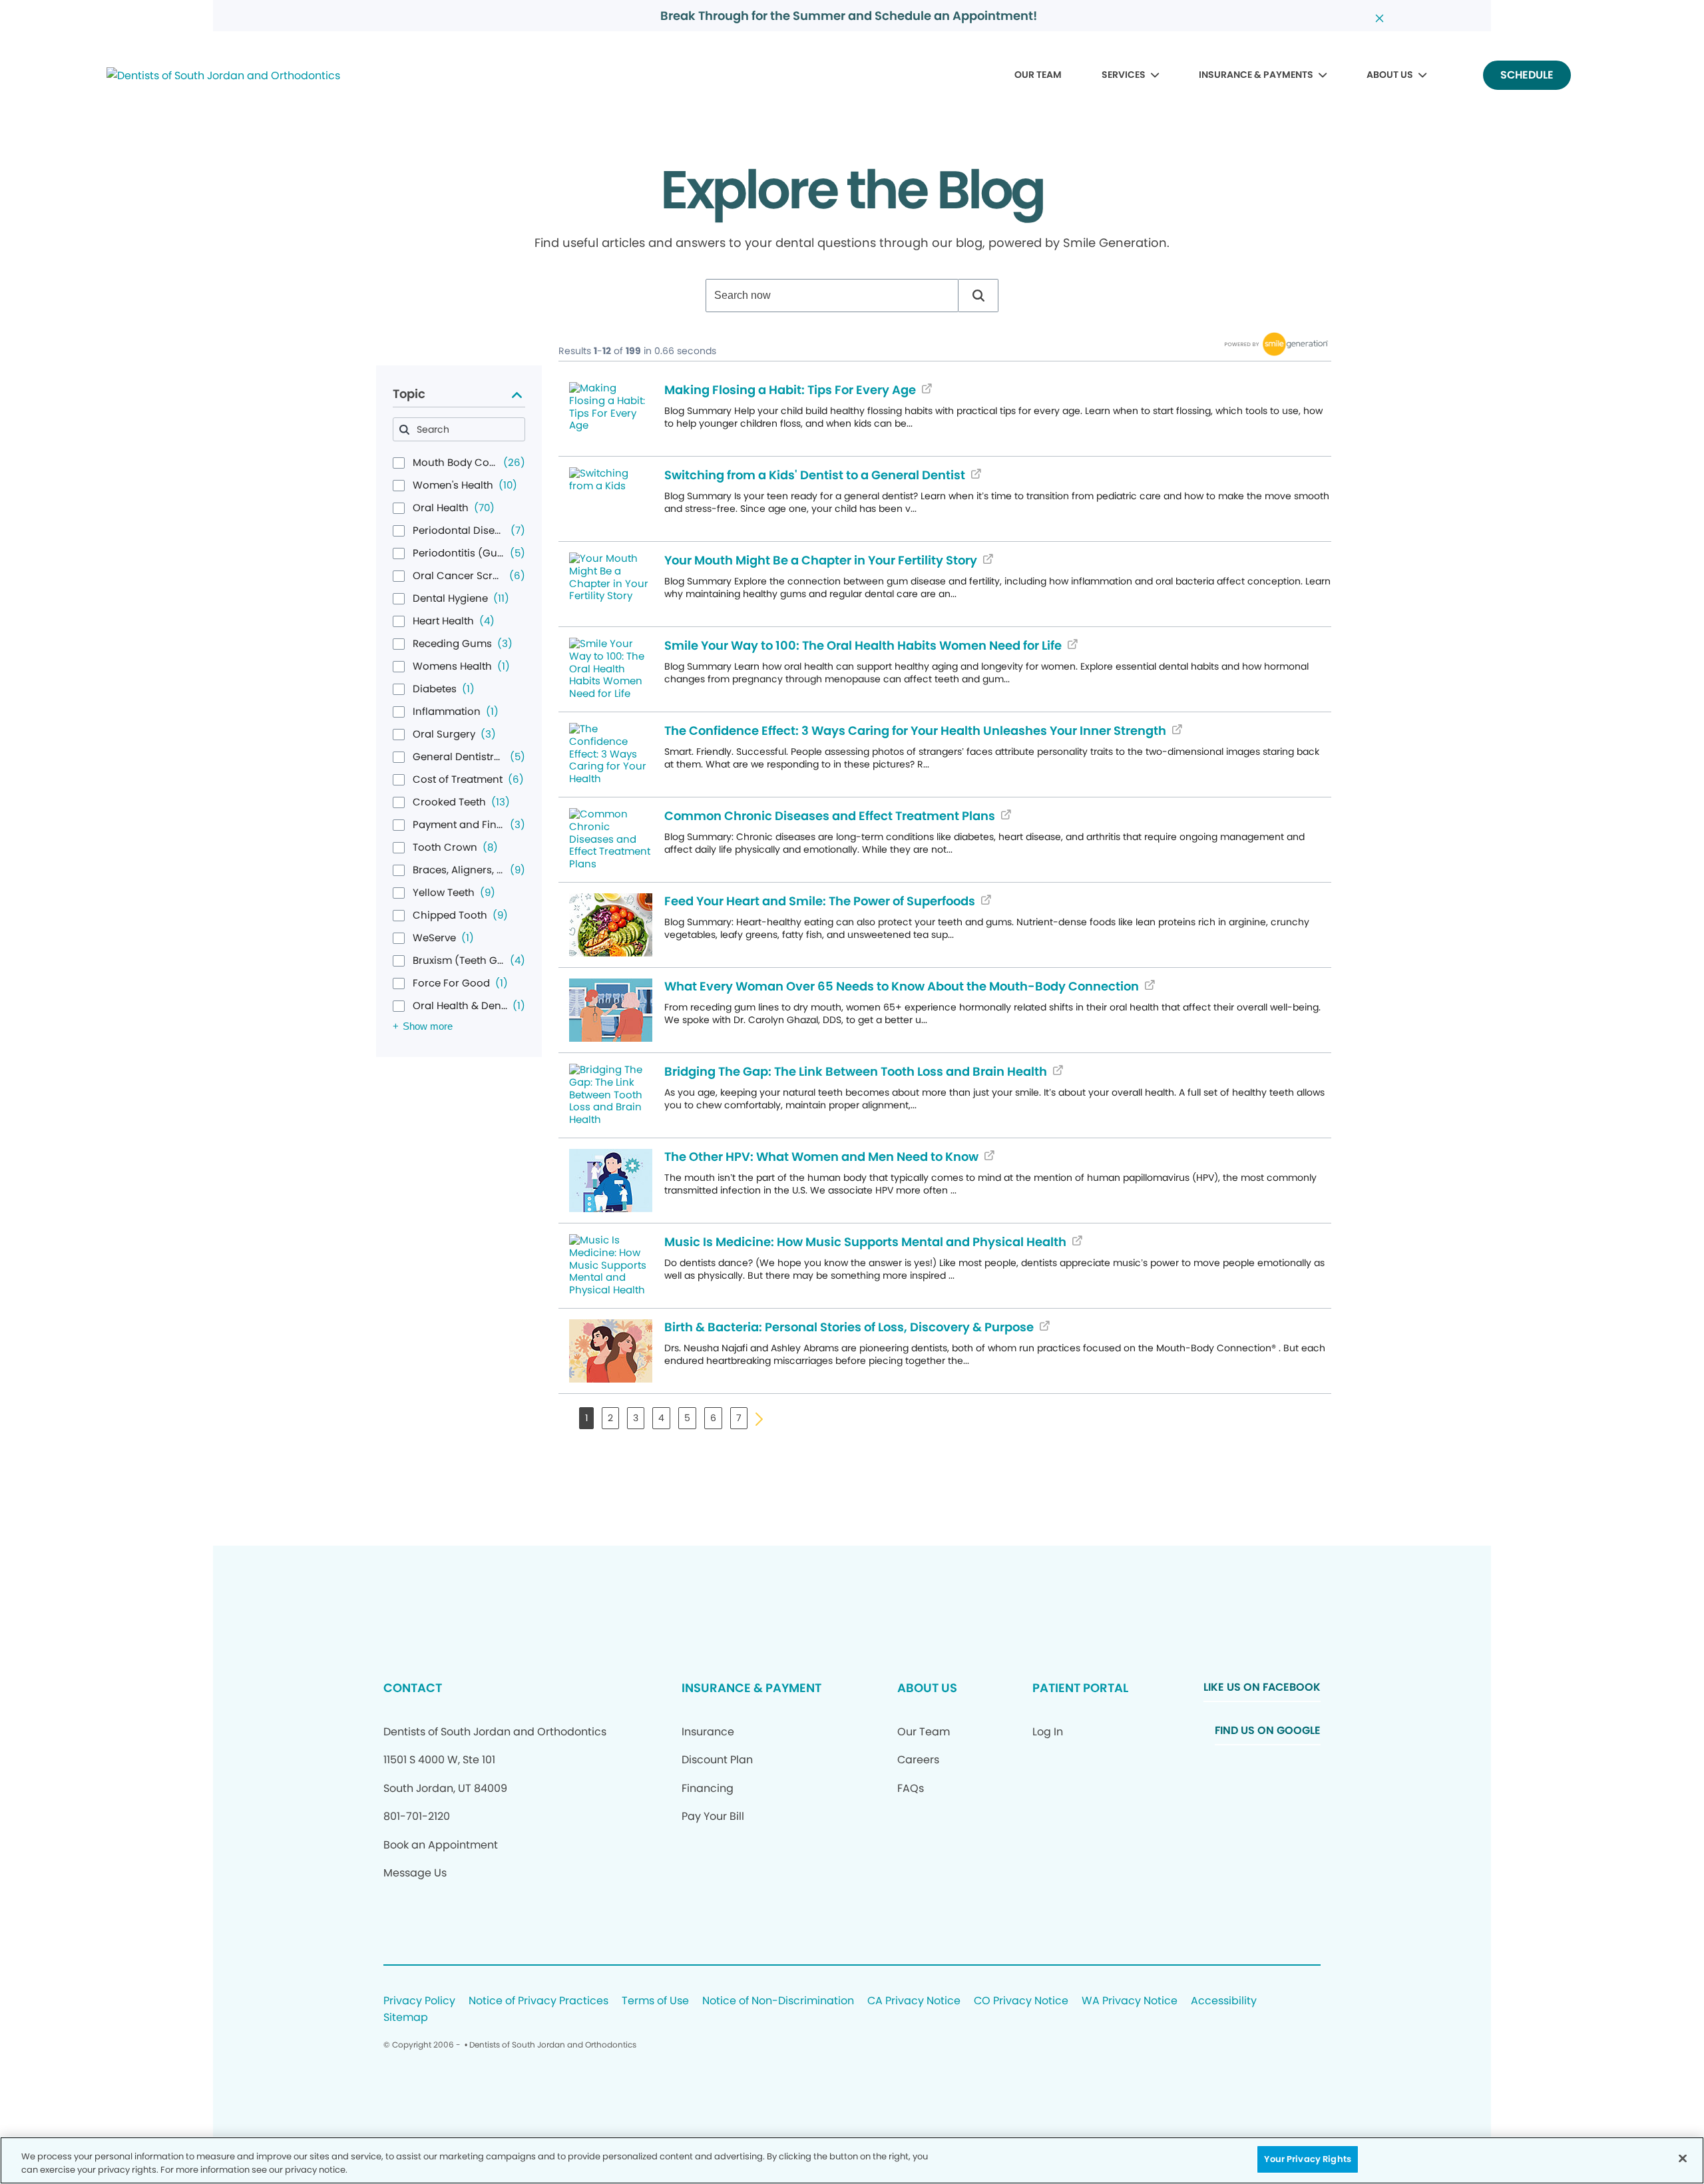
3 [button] (636, 1418)
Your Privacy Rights (1307, 2159)
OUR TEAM (1038, 75)
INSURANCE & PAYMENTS (1256, 75)
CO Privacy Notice (1021, 2001)
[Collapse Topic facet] (517, 394)
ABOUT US (1390, 75)
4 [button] (661, 1418)
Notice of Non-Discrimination (778, 2001)
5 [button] (687, 1418)
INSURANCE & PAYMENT (751, 1688)
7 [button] (739, 1418)
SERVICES (1124, 75)
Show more (428, 1026)
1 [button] (586, 1418)
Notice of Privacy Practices (538, 2001)
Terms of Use (655, 2001)
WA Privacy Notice (1130, 2001)
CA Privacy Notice (914, 2001)
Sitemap (406, 2018)
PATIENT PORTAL (1080, 1688)
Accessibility (1224, 2001)
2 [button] (610, 1418)
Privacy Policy (419, 2001)
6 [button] (713, 1418)
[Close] (1683, 2158)
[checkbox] (399, 463)
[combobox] (832, 296)
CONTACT (413, 1688)
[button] (978, 296)
